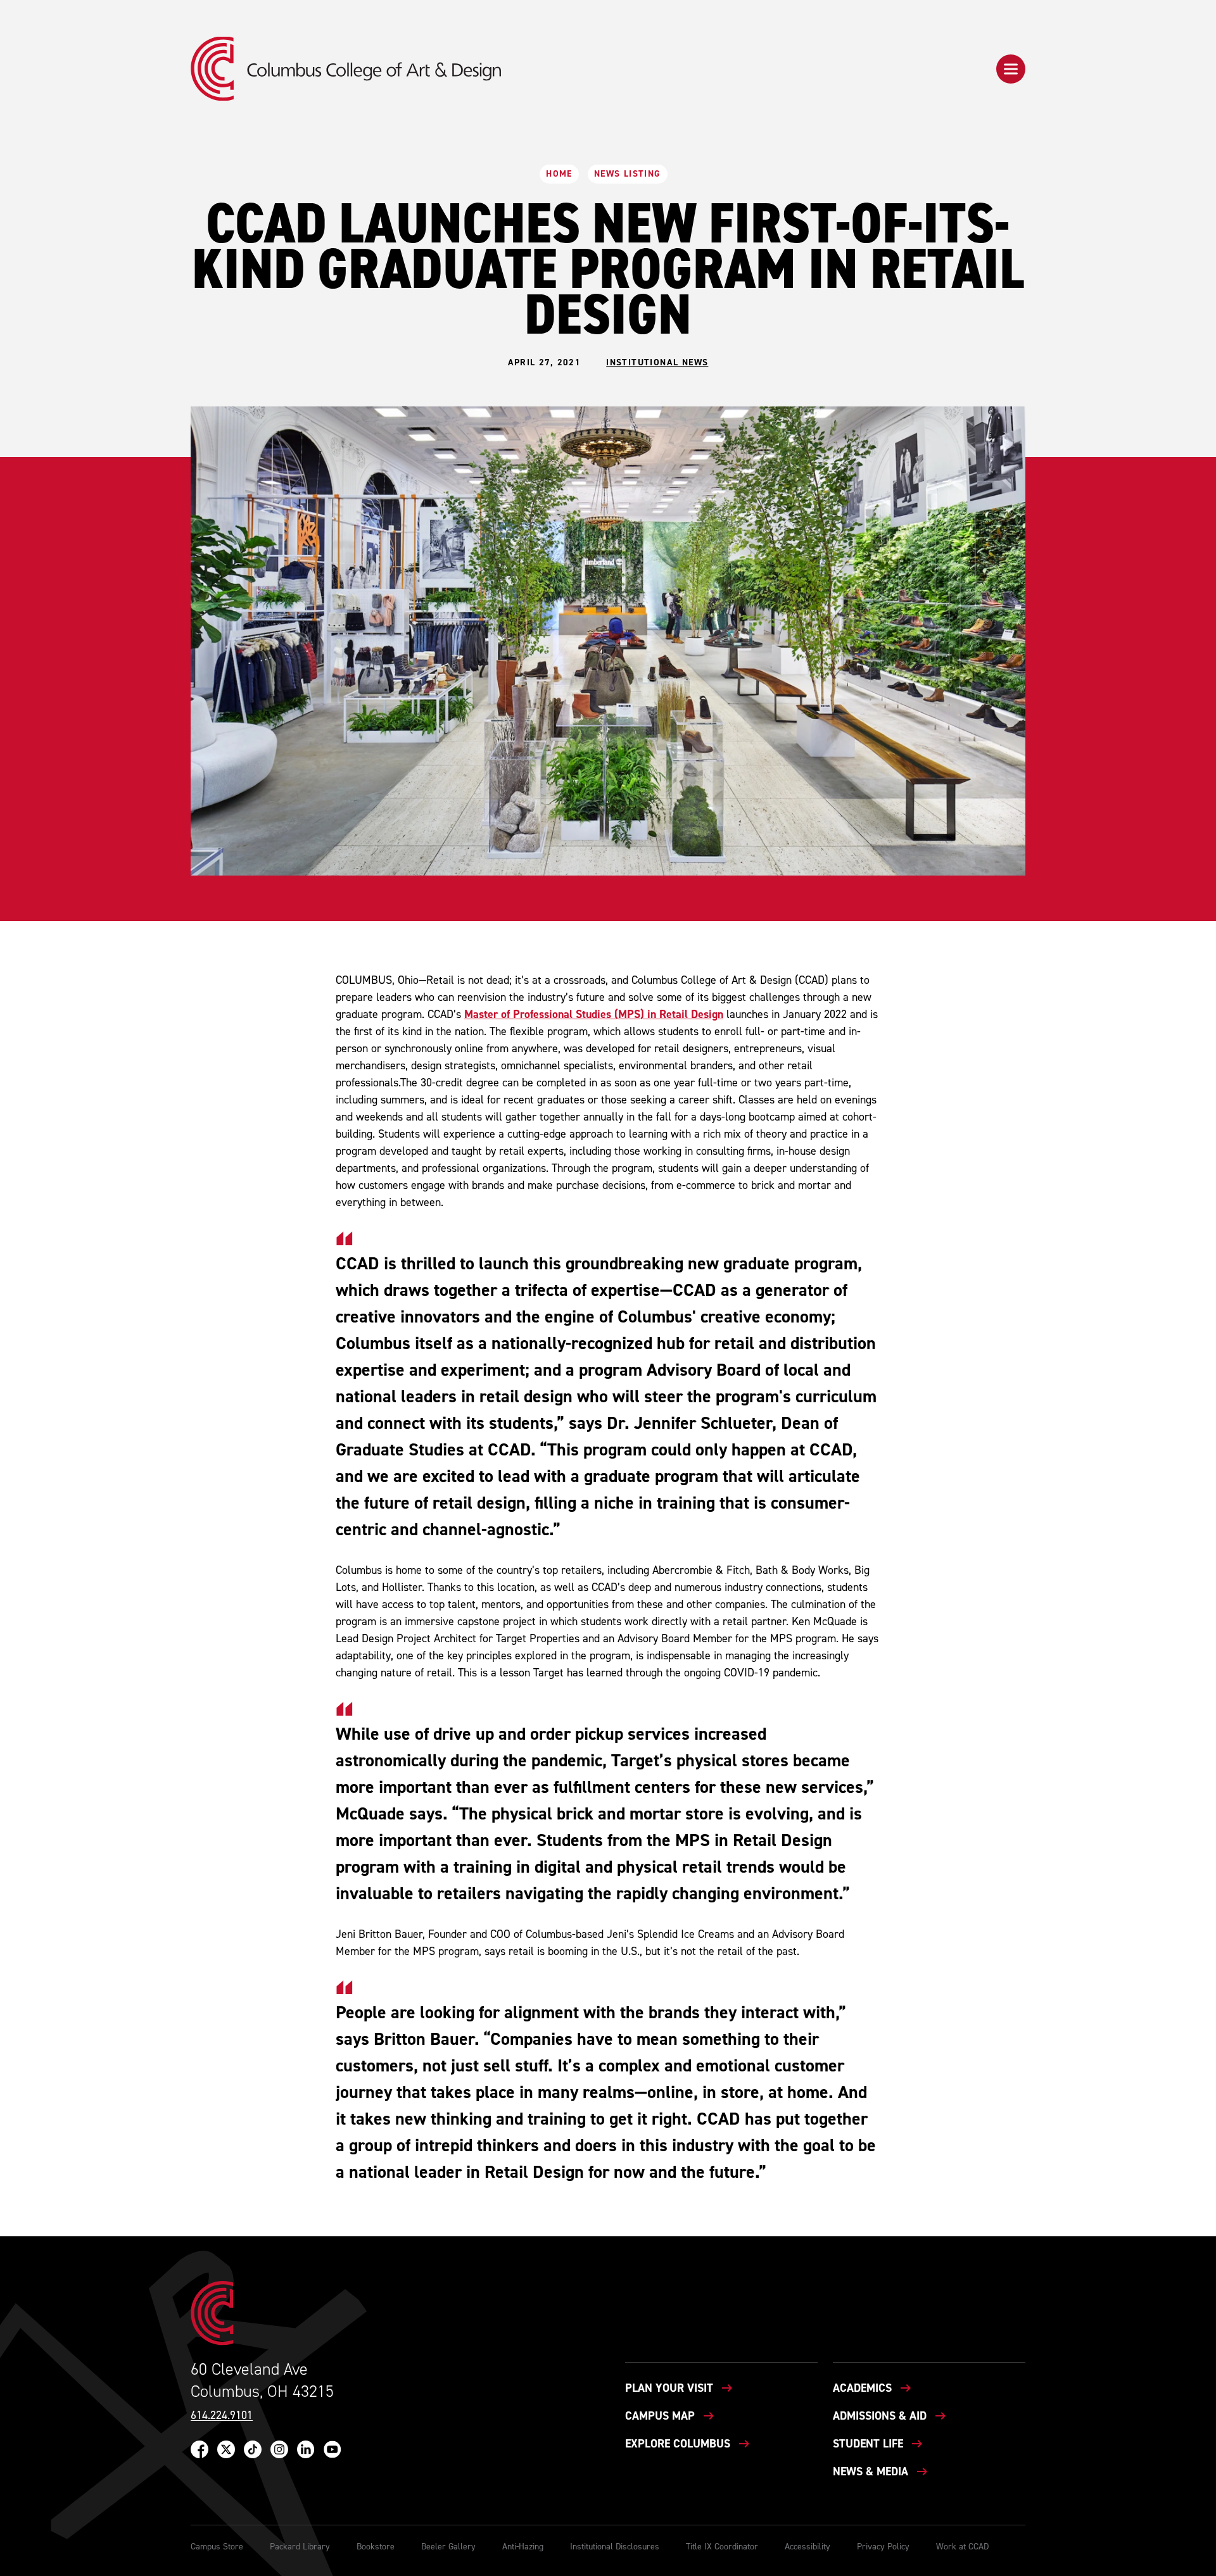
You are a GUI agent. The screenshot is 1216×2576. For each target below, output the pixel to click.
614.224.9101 (222, 2416)
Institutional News (657, 363)
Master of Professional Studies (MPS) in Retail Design (594, 1014)
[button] (1011, 69)
